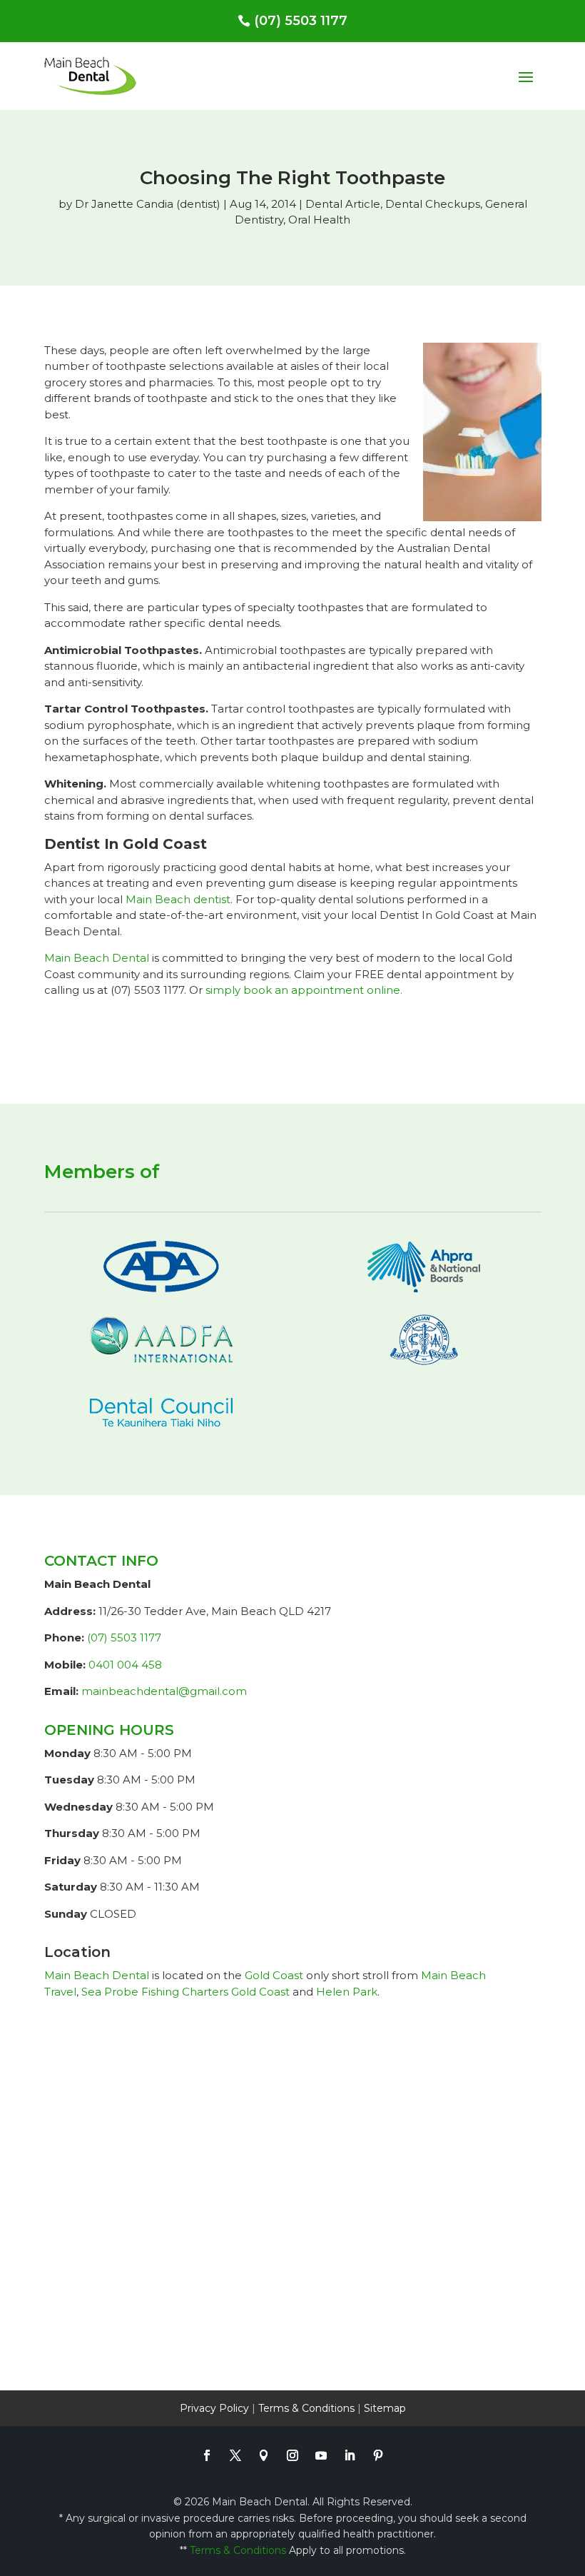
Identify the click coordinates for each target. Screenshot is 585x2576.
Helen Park (347, 1992)
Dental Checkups (433, 204)
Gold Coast (274, 1975)
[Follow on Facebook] (207, 2455)
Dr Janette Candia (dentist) (148, 204)
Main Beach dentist (178, 899)
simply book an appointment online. (304, 990)
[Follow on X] (235, 2455)
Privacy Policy (214, 2408)
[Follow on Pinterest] (378, 2455)
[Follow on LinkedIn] (350, 2455)
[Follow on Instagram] (292, 2455)
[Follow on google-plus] (264, 2455)
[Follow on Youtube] (321, 2455)
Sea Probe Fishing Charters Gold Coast (185, 1992)
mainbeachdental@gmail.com (164, 1691)
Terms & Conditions (306, 2408)
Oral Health (319, 220)
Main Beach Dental (97, 958)
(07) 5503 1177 (301, 21)
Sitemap (385, 2408)
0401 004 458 (125, 1665)
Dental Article (343, 204)
